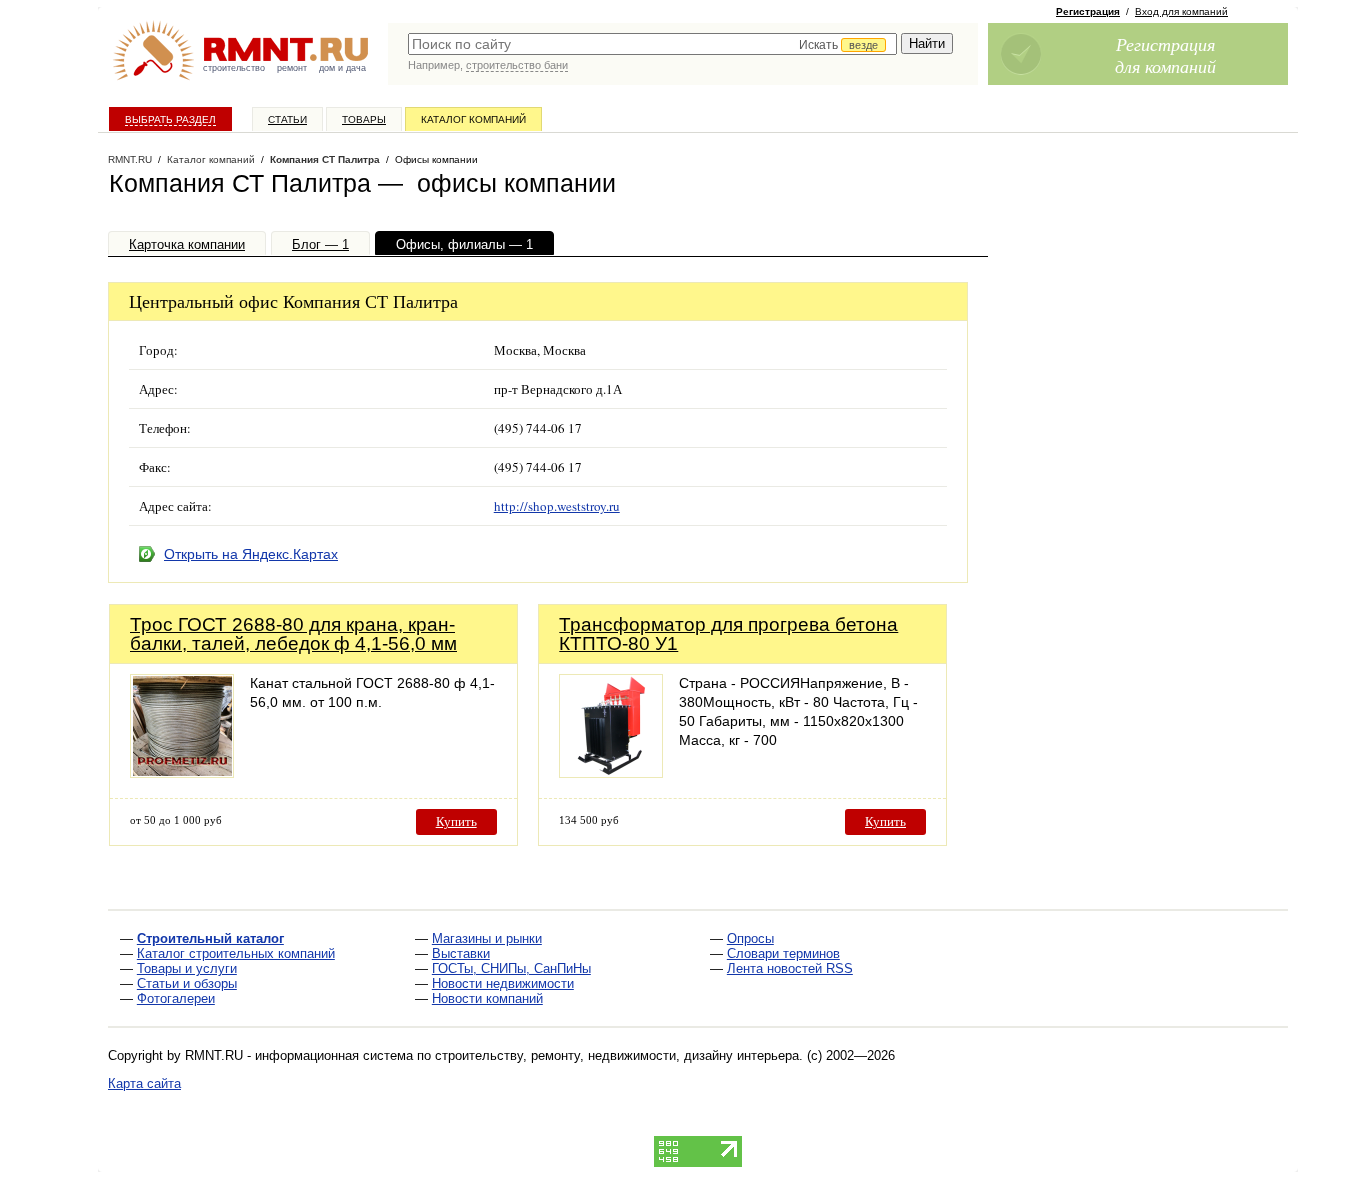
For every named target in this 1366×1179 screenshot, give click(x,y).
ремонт (292, 68)
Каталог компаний (473, 119)
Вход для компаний (1181, 11)
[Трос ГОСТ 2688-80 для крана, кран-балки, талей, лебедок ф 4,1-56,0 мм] (182, 772)
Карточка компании (187, 244)
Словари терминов (783, 953)
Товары (364, 119)
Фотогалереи (176, 998)
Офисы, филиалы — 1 (464, 244)
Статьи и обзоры (187, 983)
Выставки (461, 953)
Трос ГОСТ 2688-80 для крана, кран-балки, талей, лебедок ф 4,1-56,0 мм (293, 634)
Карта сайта (144, 1083)
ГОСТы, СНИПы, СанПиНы (511, 968)
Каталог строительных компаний (236, 953)
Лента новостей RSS (790, 968)
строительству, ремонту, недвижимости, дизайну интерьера (617, 1055)
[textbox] (652, 44)
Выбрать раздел (170, 119)
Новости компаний (487, 998)
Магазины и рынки (487, 938)
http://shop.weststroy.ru (557, 506)
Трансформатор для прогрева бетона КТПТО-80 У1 (728, 634)
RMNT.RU (130, 159)
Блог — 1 (320, 244)
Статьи (287, 119)
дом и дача (342, 68)
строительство (234, 68)
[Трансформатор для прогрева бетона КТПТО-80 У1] (611, 772)
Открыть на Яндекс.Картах (251, 554)
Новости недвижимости (503, 983)
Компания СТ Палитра (325, 159)
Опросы (750, 938)
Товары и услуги (187, 968)
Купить (456, 821)
